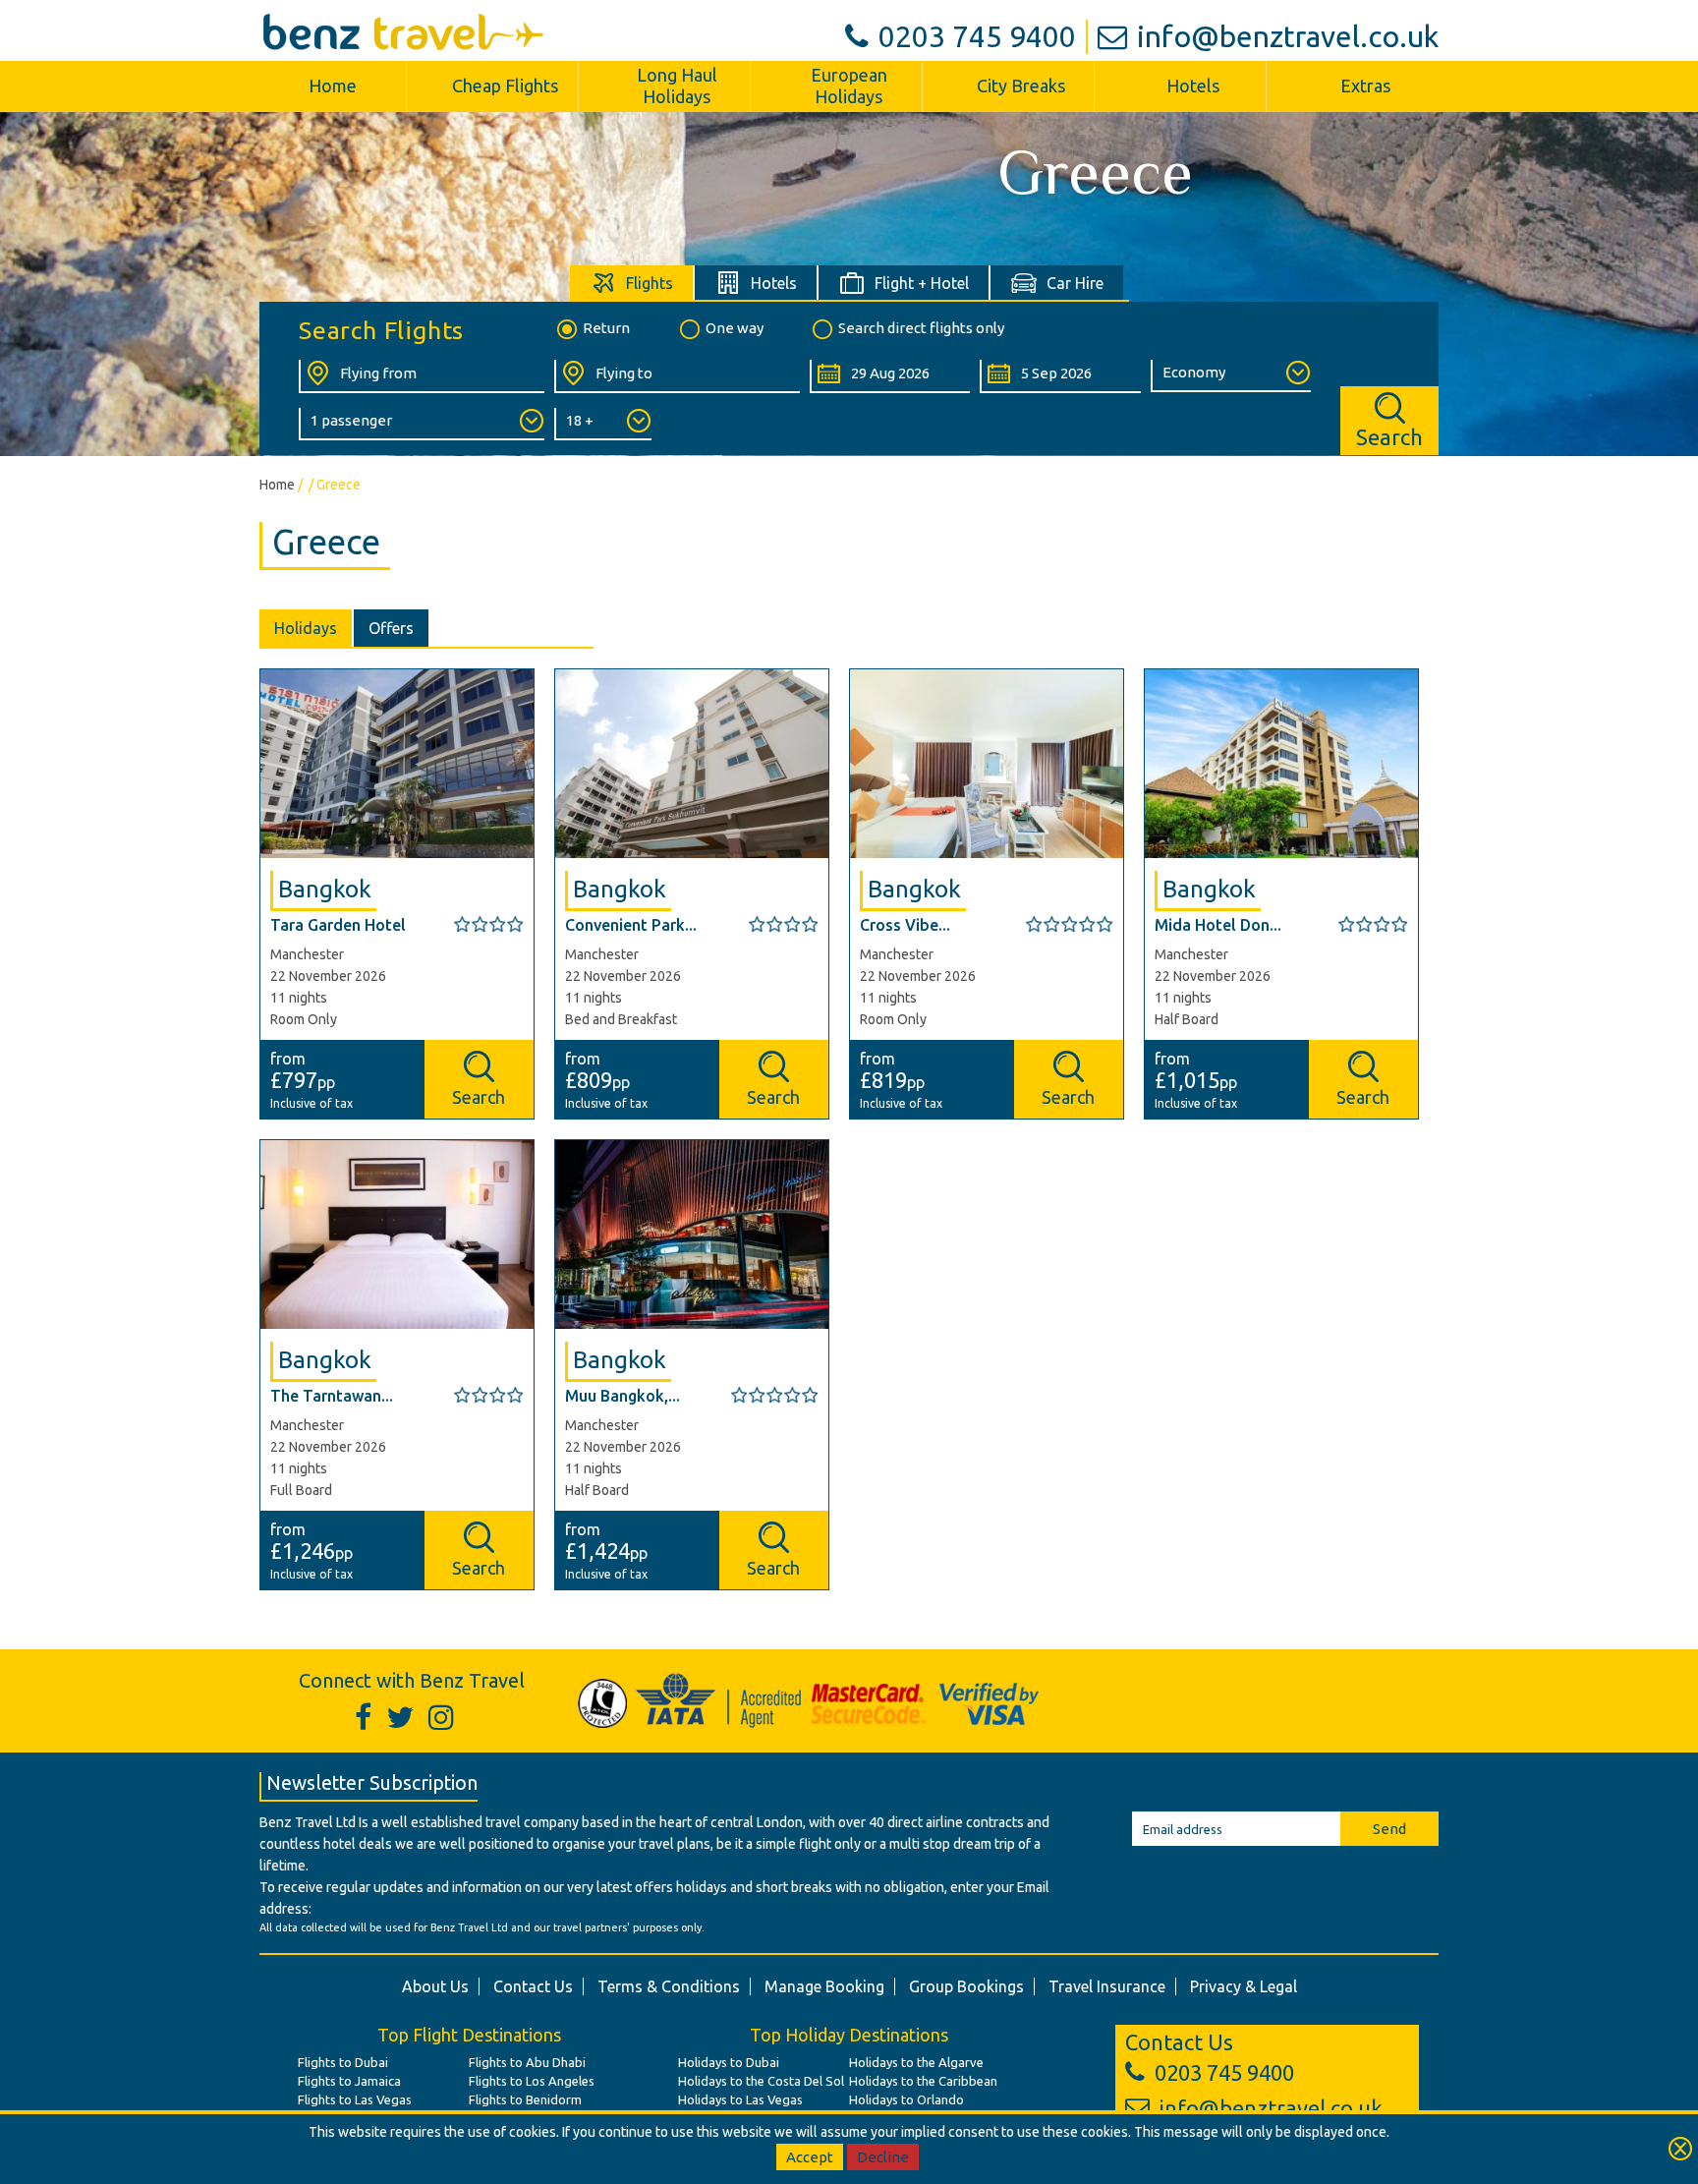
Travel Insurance (1107, 1986)
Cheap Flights (505, 86)
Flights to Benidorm (525, 2099)
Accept (810, 2157)
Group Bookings (966, 1986)
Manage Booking (824, 1986)
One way (735, 328)
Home (333, 86)
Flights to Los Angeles (532, 2081)
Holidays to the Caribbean (923, 2081)
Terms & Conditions (669, 1986)
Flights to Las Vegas (355, 2099)
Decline (883, 2157)
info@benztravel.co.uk (1288, 36)
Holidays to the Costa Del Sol (761, 2081)
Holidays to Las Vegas (740, 2099)
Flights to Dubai (343, 2062)
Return (606, 328)
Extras (1365, 86)
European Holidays (849, 86)
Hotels (1193, 86)
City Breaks (1021, 86)
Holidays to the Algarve (916, 2062)
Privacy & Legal (1244, 1986)
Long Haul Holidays (677, 86)
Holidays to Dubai (729, 2062)
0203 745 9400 (977, 36)
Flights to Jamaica (349, 2081)
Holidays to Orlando (906, 2099)
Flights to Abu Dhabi (527, 2062)
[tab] (632, 283)
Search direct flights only (921, 328)
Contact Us (533, 1986)
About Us (435, 1986)
